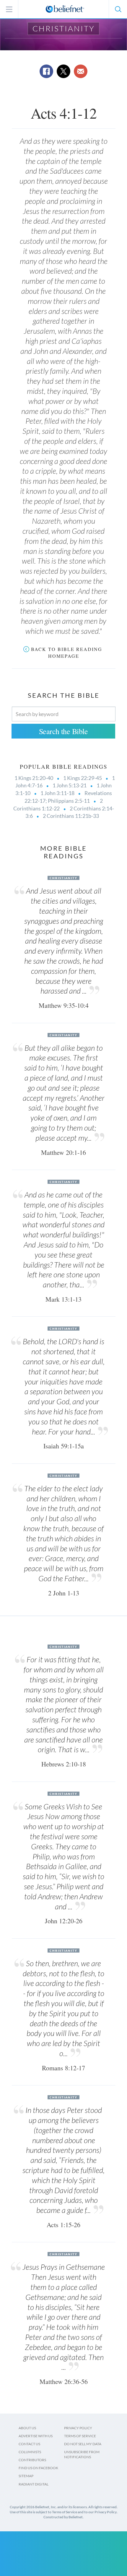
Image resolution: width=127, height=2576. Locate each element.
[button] (118, 9)
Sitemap (26, 2476)
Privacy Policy (78, 2428)
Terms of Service (80, 2436)
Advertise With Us (36, 2436)
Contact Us (29, 2444)
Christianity (64, 28)
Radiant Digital (34, 2484)
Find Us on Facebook (38, 2468)
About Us (27, 2428)
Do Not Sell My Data (83, 2444)
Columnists (30, 2452)
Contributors (32, 2460)
